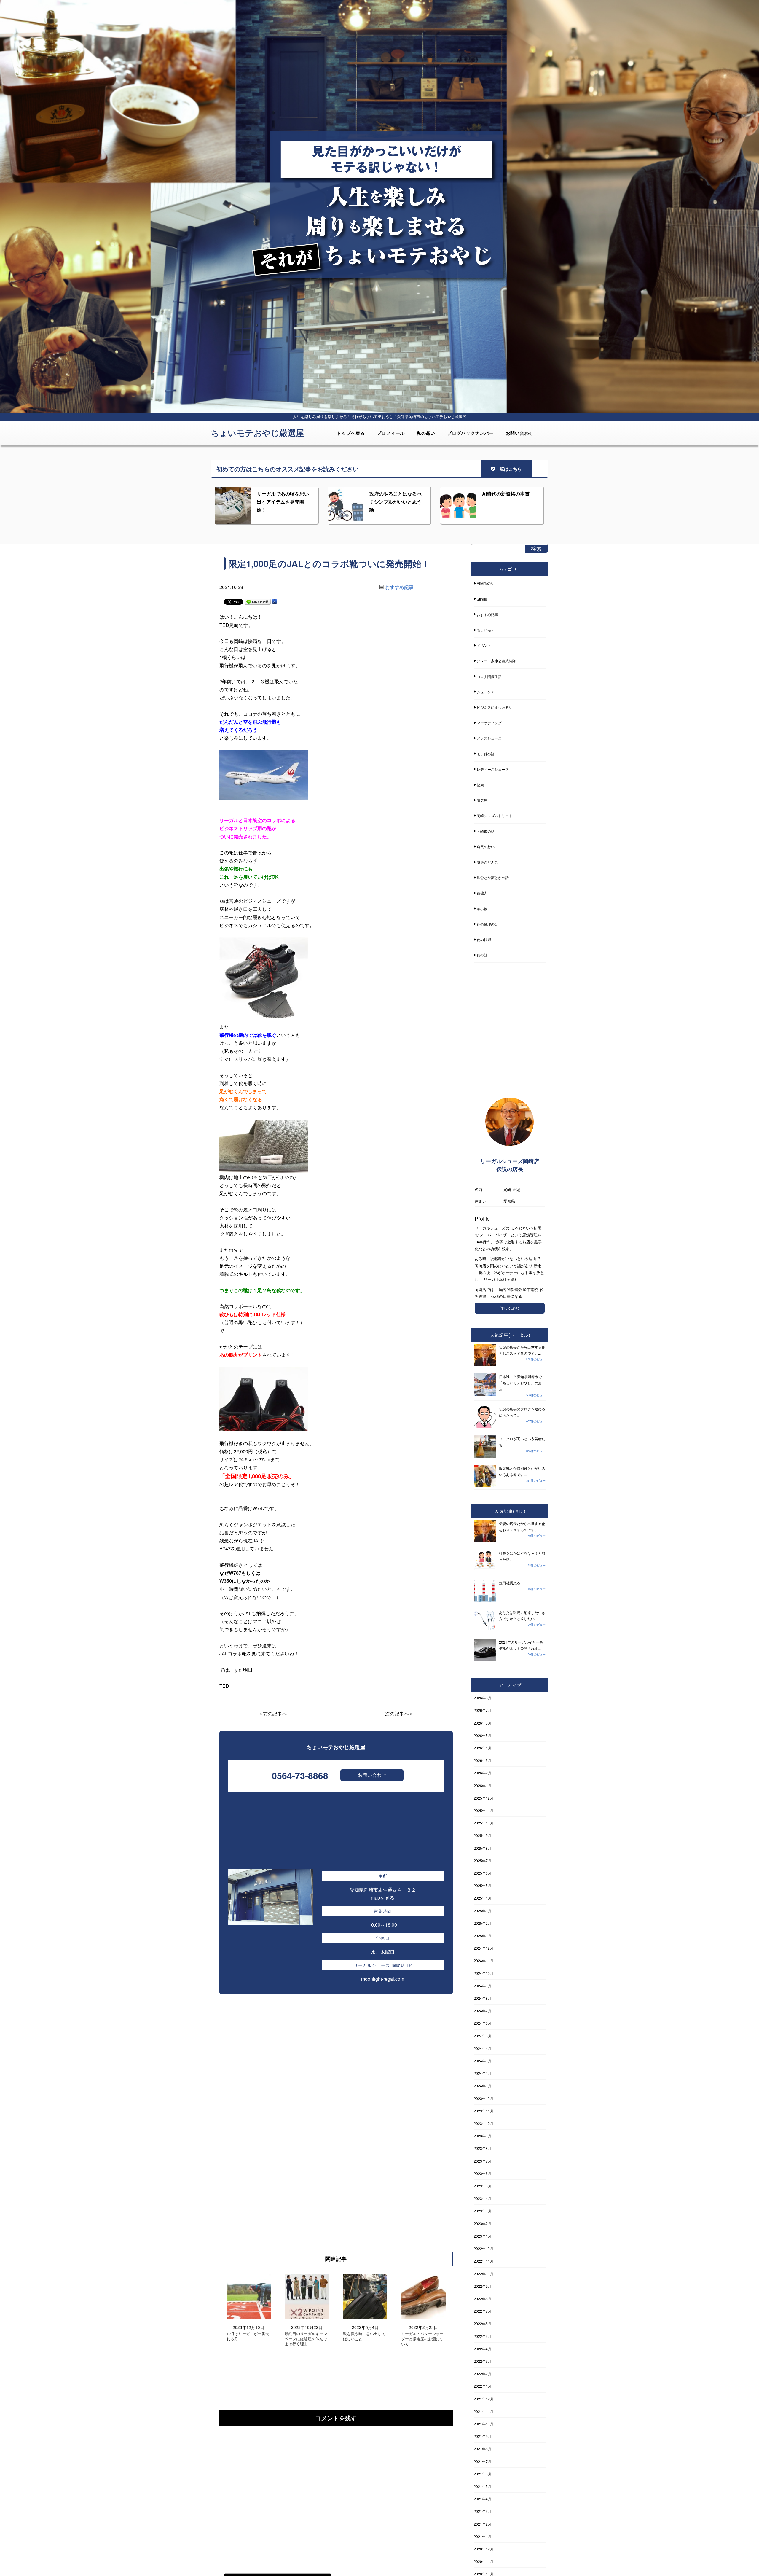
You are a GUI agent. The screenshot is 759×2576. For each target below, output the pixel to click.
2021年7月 (483, 2461)
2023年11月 (484, 2111)
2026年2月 (483, 1773)
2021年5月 (483, 2486)
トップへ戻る (351, 433)
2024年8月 (483, 1998)
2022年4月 (483, 2349)
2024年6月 (483, 2023)
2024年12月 (484, 1948)
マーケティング (489, 723)
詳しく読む (510, 1308)
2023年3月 (483, 2211)
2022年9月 (483, 2286)
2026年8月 (483, 1698)
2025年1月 (483, 1936)
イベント (484, 645)
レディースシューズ (493, 769)
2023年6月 (483, 2173)
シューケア (486, 692)
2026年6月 (483, 1723)
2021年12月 (484, 2399)
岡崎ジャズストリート (495, 815)
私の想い (426, 433)
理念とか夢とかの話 (493, 877)
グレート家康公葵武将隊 (496, 661)
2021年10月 (484, 2424)
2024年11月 (484, 1960)
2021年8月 (483, 2449)
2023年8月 (483, 2148)
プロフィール (391, 433)
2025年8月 (483, 1848)
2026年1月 (483, 1785)
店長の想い (486, 847)
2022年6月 (483, 2323)
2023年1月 (483, 2236)
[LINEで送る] (258, 601)
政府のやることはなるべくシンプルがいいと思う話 (396, 502)
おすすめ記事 (399, 587)
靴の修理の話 (487, 924)
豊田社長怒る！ (511, 1583)
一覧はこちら (508, 469)
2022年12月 (484, 2248)
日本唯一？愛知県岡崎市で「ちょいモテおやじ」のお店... (520, 1383)
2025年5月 (483, 1885)
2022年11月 (484, 2261)
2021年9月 (483, 2436)
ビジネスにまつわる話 (495, 707)
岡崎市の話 (486, 831)
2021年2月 (483, 2524)
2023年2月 (483, 2224)
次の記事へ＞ (399, 1713)
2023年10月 (484, 2123)
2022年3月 (483, 2361)
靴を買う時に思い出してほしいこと (364, 2336)
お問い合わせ (520, 433)
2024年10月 (484, 1973)
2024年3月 (483, 2061)
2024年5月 (483, 2036)
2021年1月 (483, 2536)
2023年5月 (483, 2186)
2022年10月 (484, 2274)
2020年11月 (484, 2561)
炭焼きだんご (487, 862)
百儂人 (482, 893)
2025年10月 (484, 1823)
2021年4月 (483, 2499)
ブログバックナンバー (471, 433)
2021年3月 (483, 2511)
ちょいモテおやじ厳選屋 (257, 433)
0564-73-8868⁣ (300, 1775)
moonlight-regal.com (383, 1979)
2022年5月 (483, 2336)
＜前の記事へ (272, 1713)
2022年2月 (483, 2374)
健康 (480, 785)
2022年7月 (483, 2311)
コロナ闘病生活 (489, 676)
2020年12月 (484, 2549)
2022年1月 (483, 2386)
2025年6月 (483, 1873)
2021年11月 (484, 2411)
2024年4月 (483, 2048)
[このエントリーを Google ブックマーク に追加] (275, 601)
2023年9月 (483, 2136)
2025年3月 (483, 1911)
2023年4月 (483, 2198)
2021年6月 (483, 2474)
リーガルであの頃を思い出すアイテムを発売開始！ (283, 502)
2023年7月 (483, 2161)
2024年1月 (483, 2086)
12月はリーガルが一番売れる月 (248, 2336)
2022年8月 (483, 2299)
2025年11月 (484, 1810)
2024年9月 (483, 1986)
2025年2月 (483, 1923)
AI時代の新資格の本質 (506, 494)
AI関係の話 (485, 583)
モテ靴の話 (486, 754)
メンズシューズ (489, 738)
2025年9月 (483, 1835)
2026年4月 (483, 1748)
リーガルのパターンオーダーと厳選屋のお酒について (422, 2339)
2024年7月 (483, 2011)
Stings (482, 599)
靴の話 (482, 955)
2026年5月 (483, 1735)
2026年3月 (483, 1760)
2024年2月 (483, 2073)
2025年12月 (484, 1798)
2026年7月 (483, 1710)
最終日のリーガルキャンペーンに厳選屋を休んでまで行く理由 (306, 2339)
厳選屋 (482, 800)
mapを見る (383, 1898)
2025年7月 (483, 1861)
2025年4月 (483, 1898)
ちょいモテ (486, 630)
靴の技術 (484, 939)
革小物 (482, 909)
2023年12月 (484, 2098)
